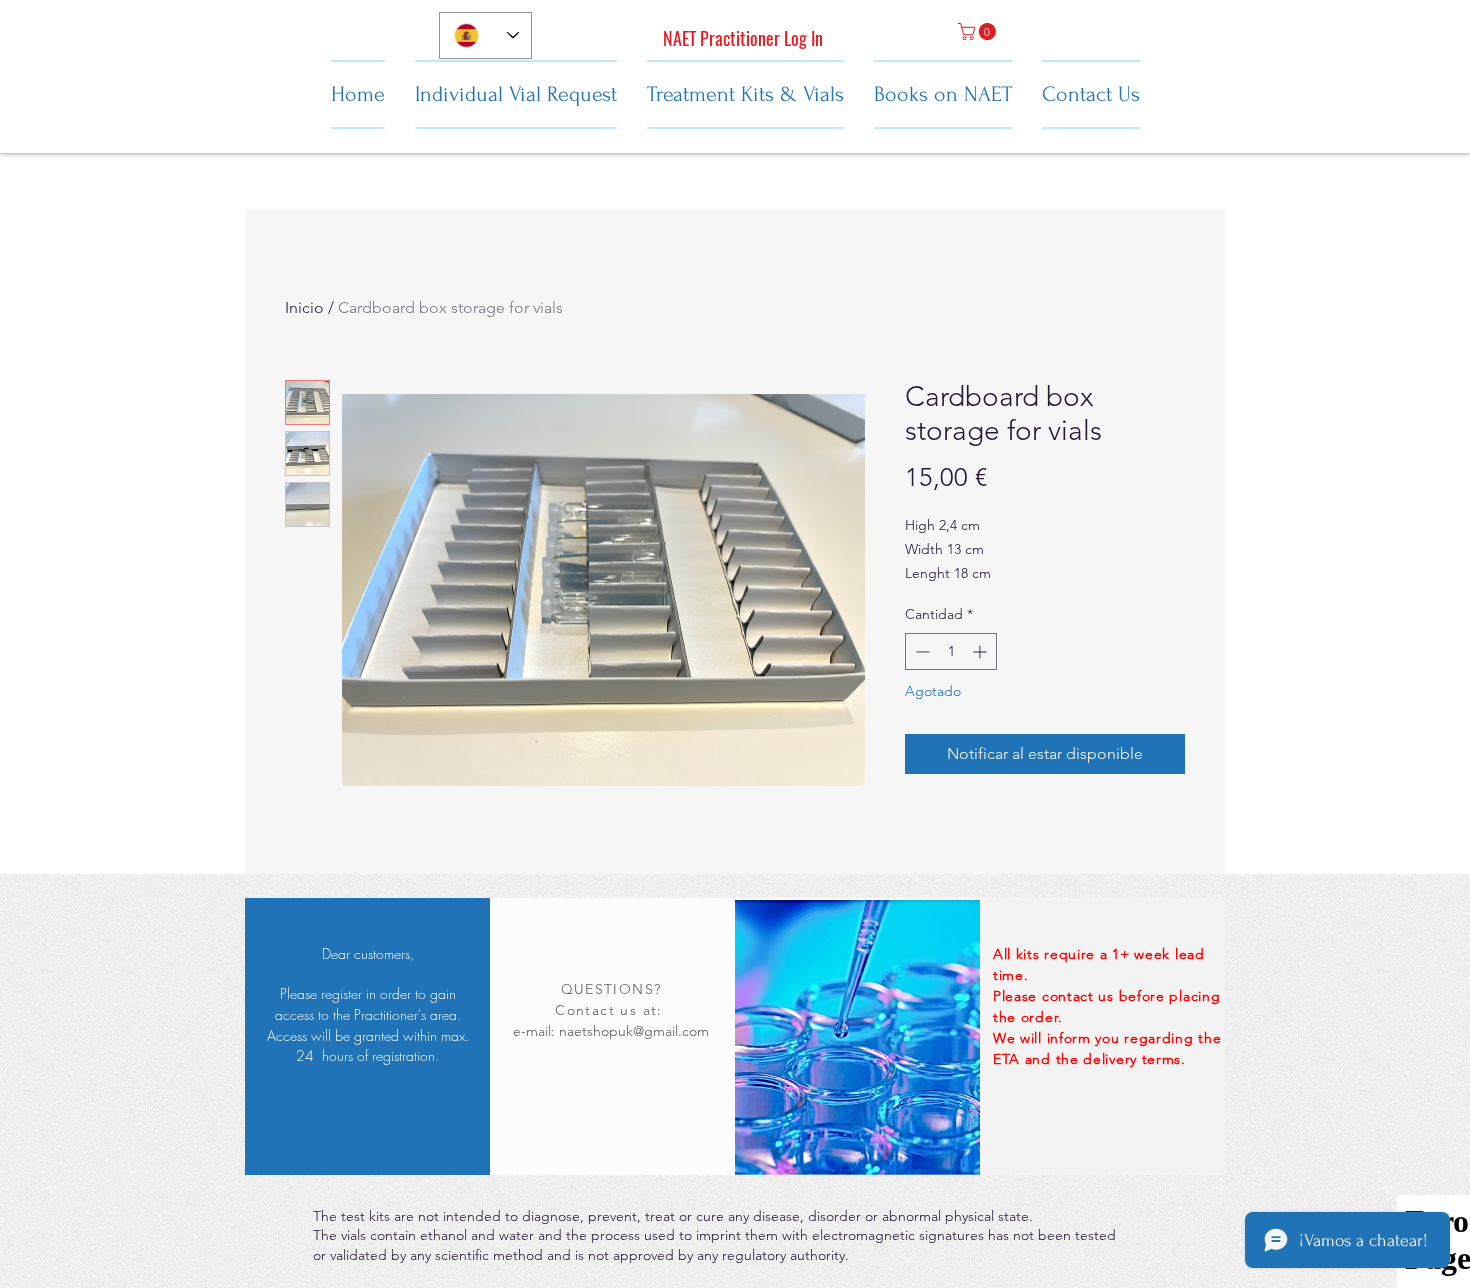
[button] (979, 31)
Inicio (304, 307)
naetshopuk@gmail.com (634, 1031)
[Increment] (981, 651)
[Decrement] (920, 651)
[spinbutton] (951, 651)
